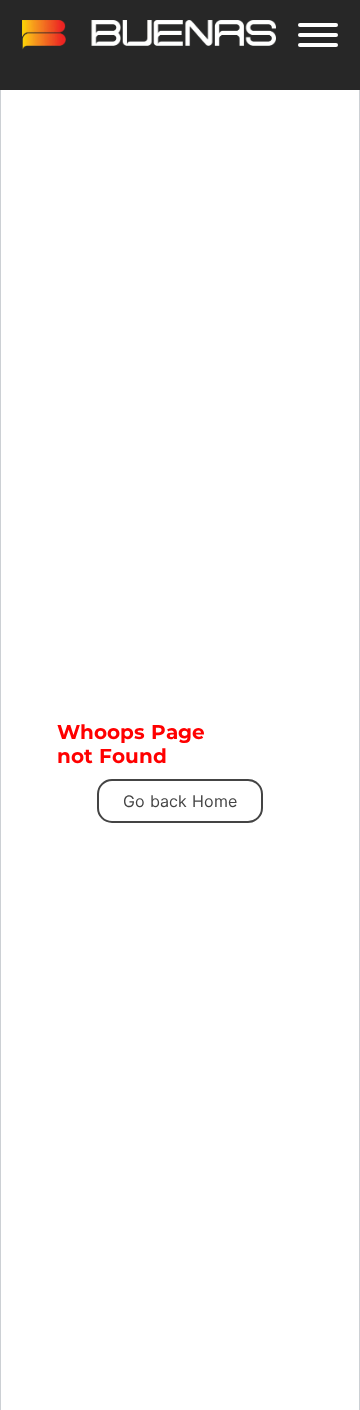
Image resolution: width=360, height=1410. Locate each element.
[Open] (318, 35)
